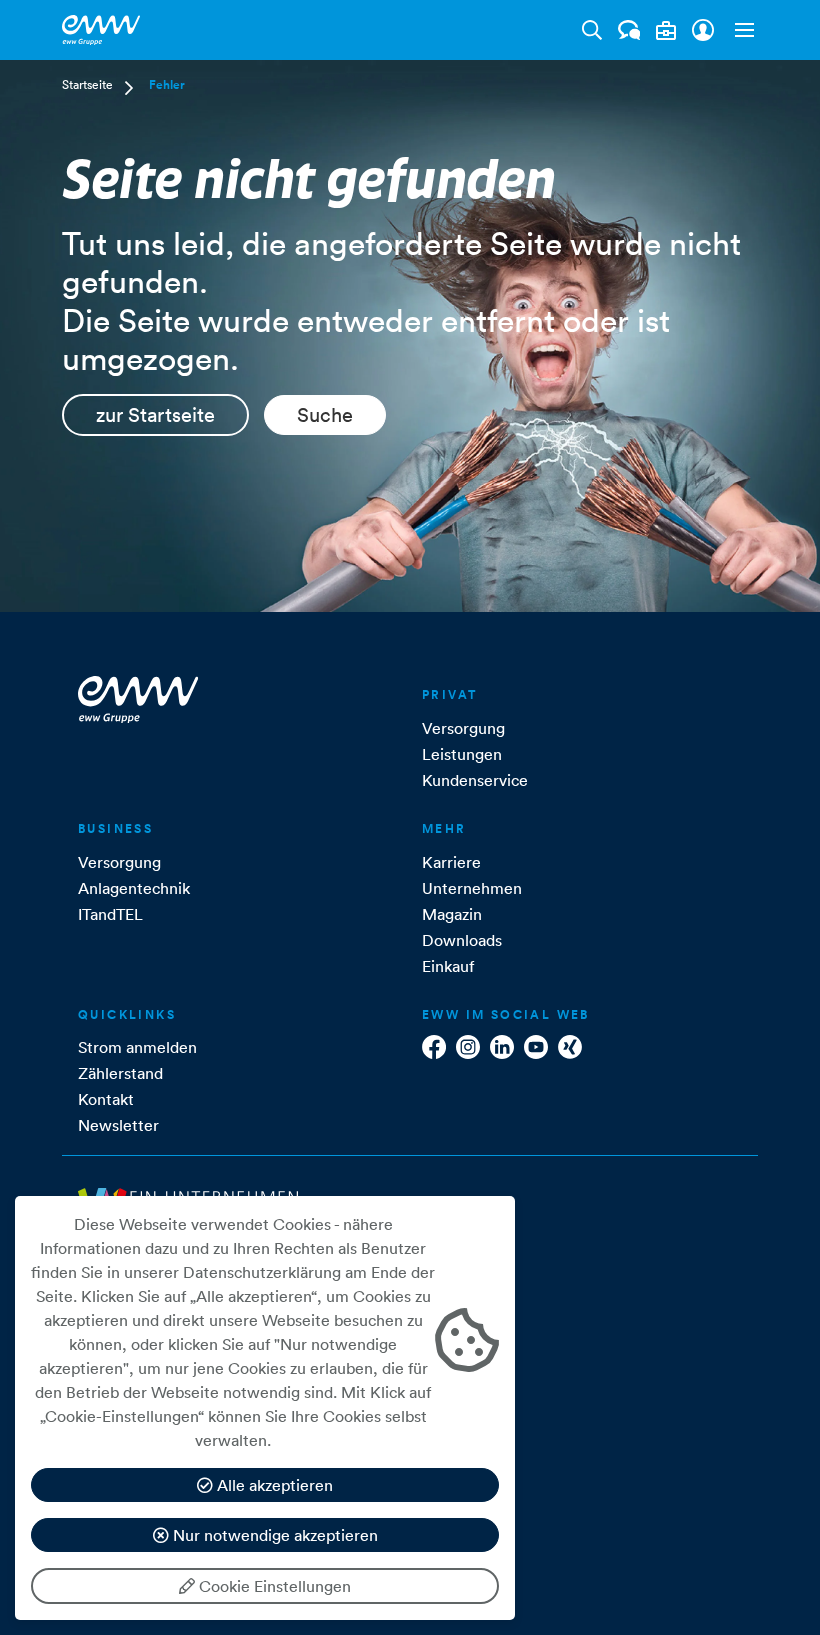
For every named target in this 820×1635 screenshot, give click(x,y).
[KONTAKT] (629, 30)
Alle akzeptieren (273, 1485)
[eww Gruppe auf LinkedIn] (502, 1047)
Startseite (87, 84)
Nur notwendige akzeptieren (273, 1535)
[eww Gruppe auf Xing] (570, 1047)
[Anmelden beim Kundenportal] (703, 30)
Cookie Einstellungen (273, 1586)
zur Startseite (155, 415)
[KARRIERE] (666, 30)
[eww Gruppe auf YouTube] (536, 1047)
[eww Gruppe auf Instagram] (468, 1047)
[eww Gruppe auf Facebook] (434, 1047)
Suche (325, 415)
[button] (740, 30)
